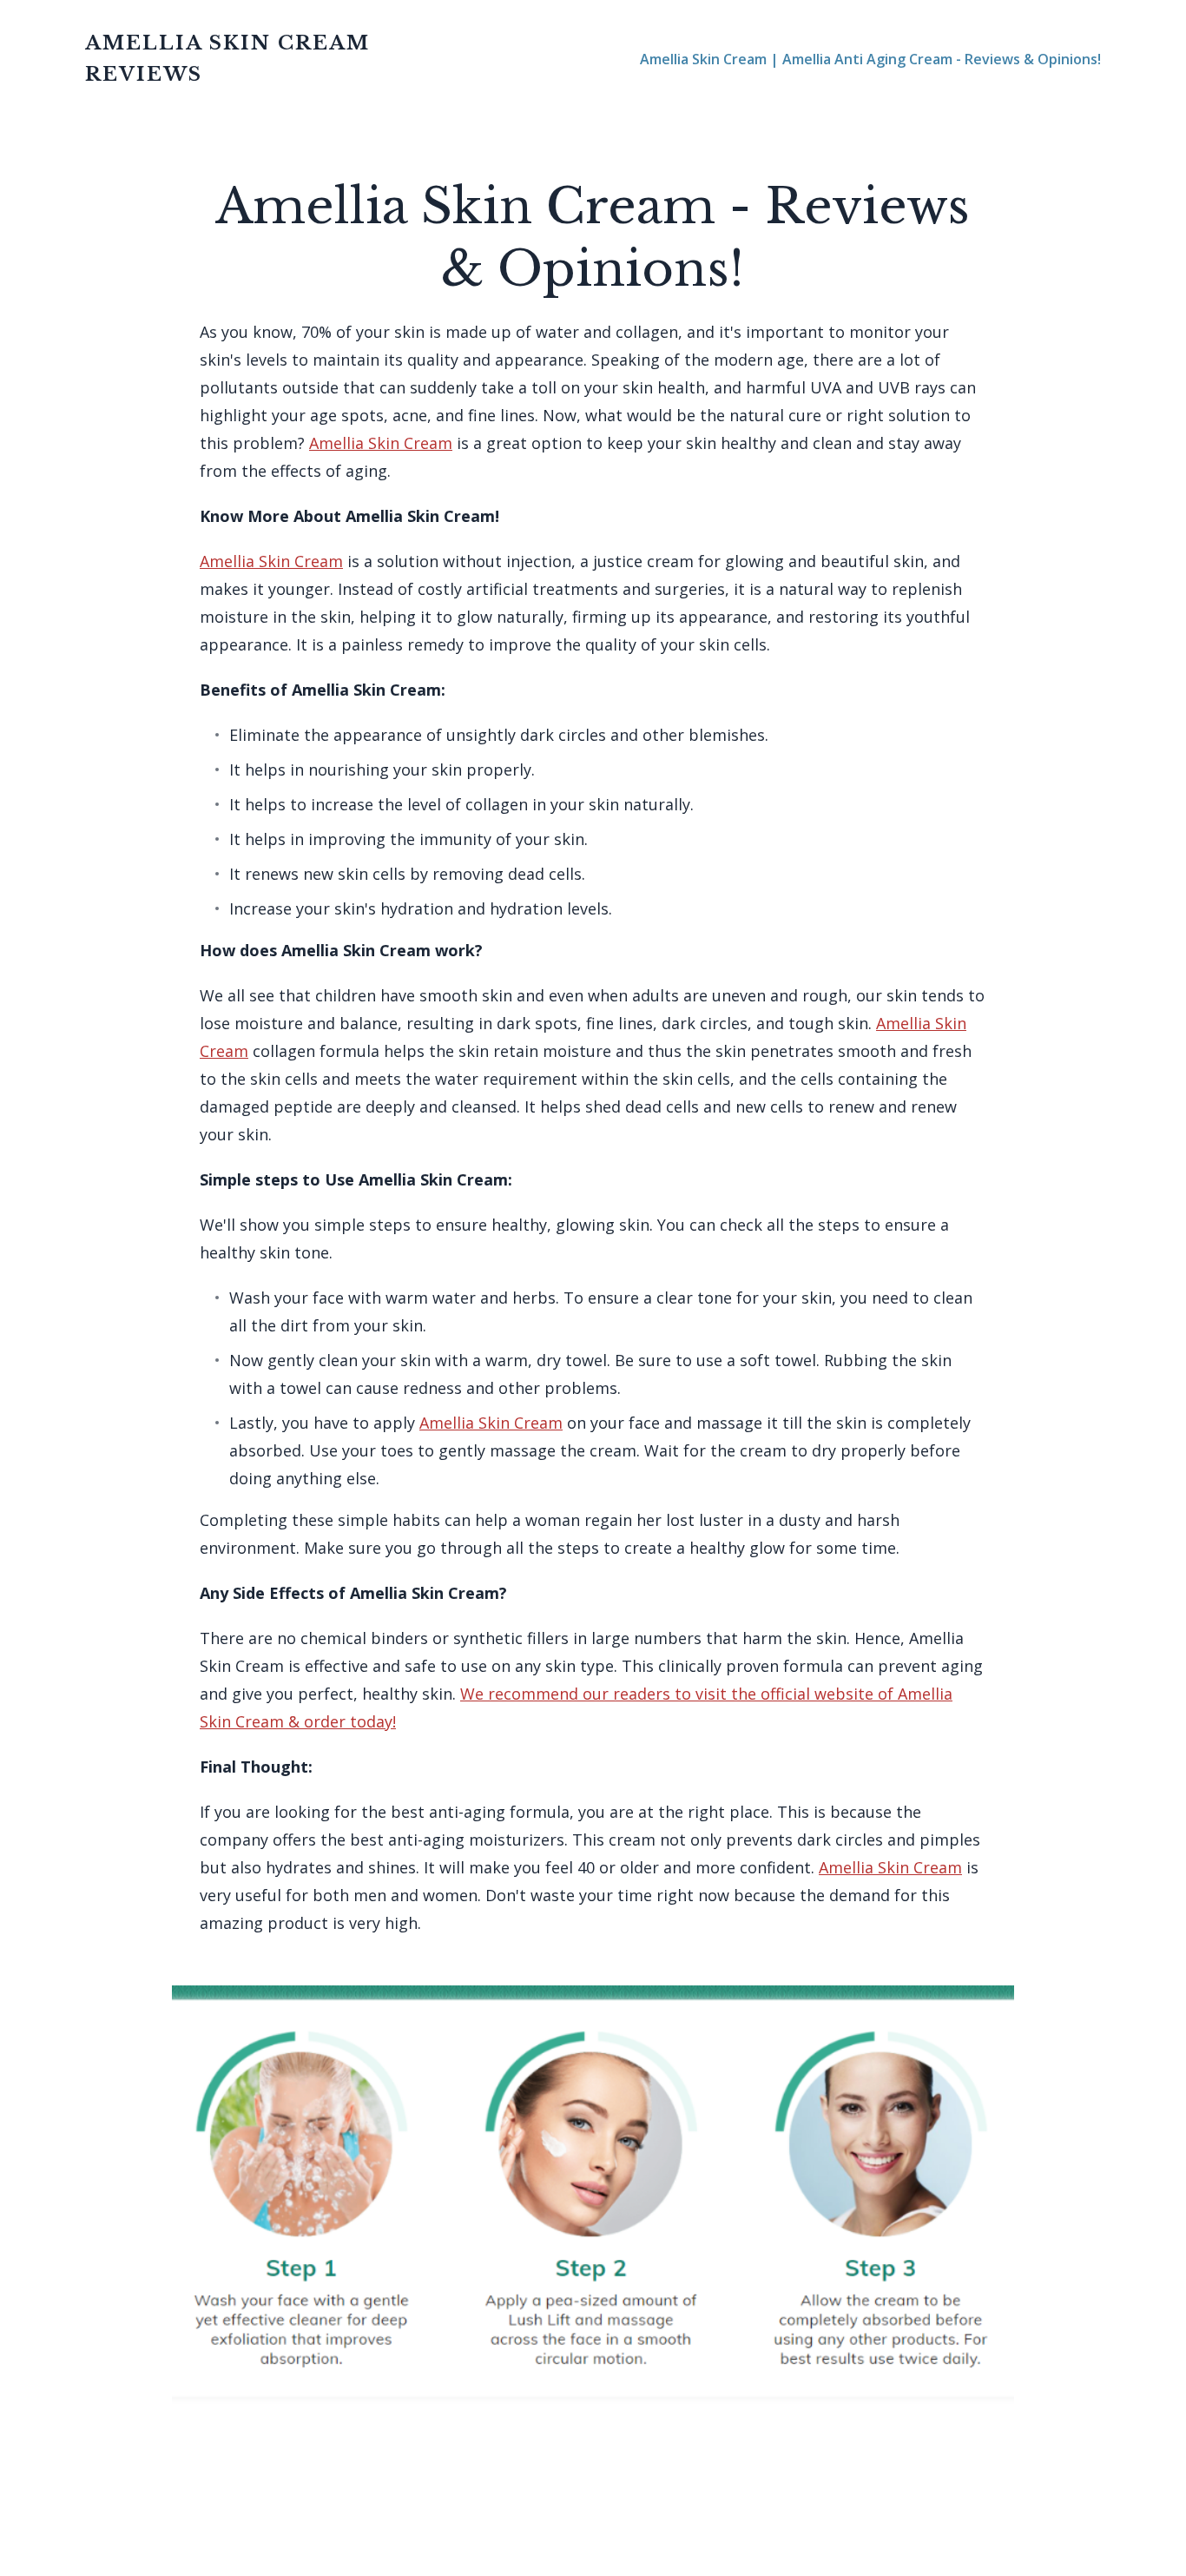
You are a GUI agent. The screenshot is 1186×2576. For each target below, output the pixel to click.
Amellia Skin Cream (381, 443)
